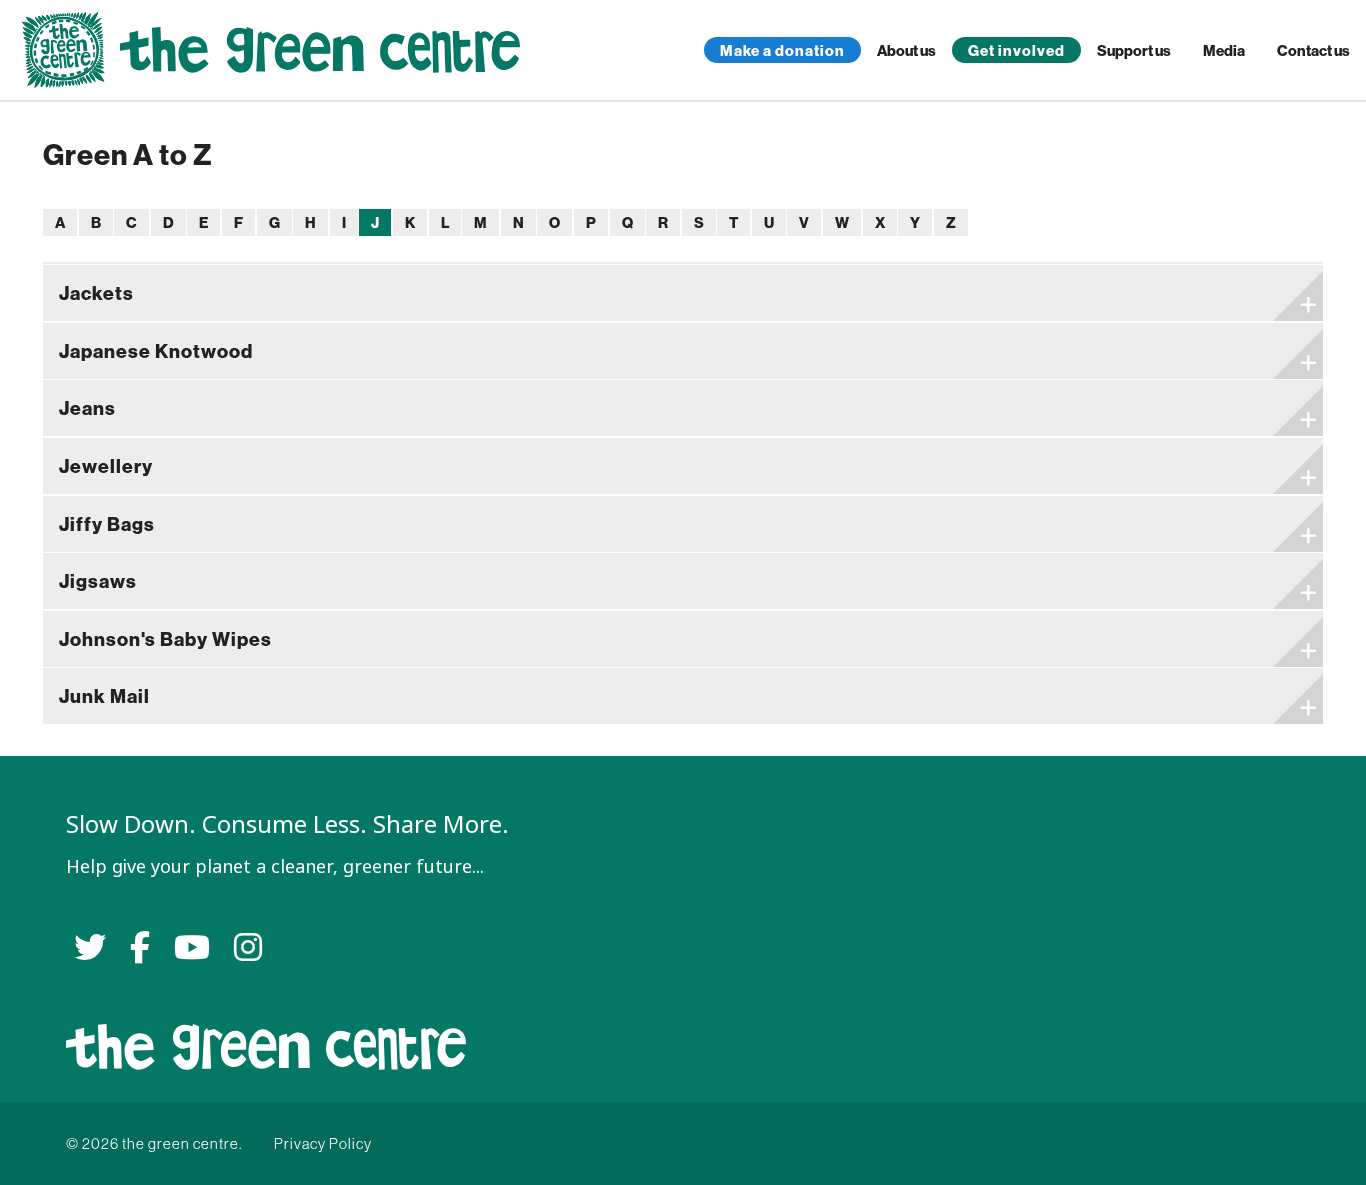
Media (1224, 50)
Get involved (1016, 50)
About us (906, 50)
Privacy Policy (323, 1143)
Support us (1134, 50)
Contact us (1313, 50)
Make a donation (782, 50)
